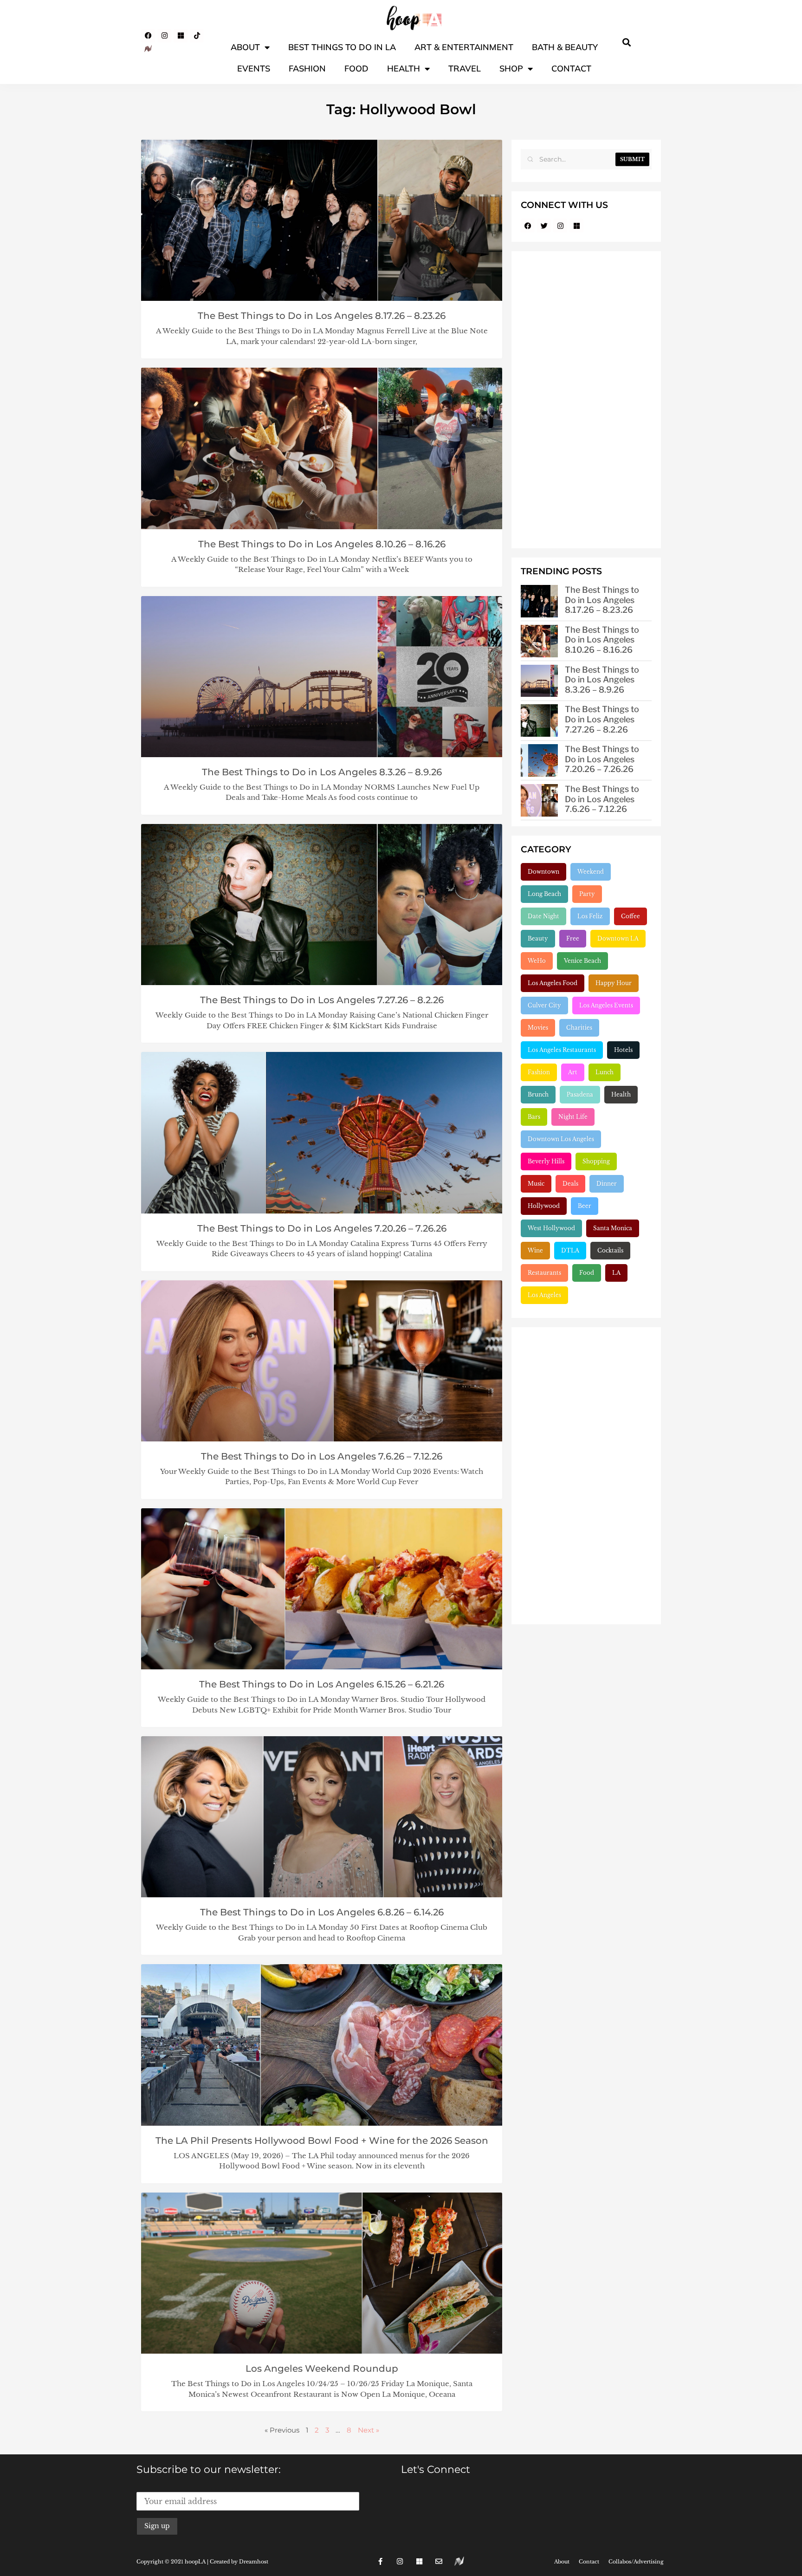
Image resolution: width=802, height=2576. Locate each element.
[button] (627, 42)
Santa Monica (613, 1228)
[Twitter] (544, 226)
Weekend (591, 872)
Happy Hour (614, 983)
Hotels (623, 1050)
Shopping (596, 1161)
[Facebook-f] (381, 2562)
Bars (534, 1117)
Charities (579, 1028)
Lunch (605, 1072)
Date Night (543, 916)
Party (587, 894)
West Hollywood (551, 1228)
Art (573, 1072)
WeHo (537, 961)
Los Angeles (544, 1295)
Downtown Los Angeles (561, 1139)
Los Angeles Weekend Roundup (322, 2368)
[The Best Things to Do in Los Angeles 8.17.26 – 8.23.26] (539, 601)
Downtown (543, 872)
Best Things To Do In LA (342, 47)
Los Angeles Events (606, 1005)
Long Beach (544, 894)
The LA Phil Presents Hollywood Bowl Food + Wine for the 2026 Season (322, 2141)
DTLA (570, 1250)
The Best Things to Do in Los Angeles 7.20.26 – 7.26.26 (322, 1228)
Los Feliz (590, 916)
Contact (571, 68)
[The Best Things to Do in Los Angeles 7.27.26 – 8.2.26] (539, 720)
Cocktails (610, 1250)
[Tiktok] (197, 36)
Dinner (607, 1184)
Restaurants (544, 1273)
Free (573, 938)
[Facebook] (148, 36)
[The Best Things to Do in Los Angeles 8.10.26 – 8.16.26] (539, 641)
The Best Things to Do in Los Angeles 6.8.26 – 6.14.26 (322, 1912)
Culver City (544, 1005)
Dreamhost (254, 2562)
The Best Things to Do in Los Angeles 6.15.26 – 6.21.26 (322, 1684)
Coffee (631, 916)
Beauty (538, 938)
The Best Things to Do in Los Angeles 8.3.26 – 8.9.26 (322, 772)
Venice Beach (582, 961)
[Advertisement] (586, 400)
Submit (632, 159)
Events (254, 68)
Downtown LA (618, 938)
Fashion (307, 68)
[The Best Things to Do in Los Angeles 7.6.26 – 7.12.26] (539, 800)
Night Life (573, 1117)
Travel (465, 68)
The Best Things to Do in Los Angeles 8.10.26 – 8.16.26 (322, 544)
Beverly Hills (546, 1161)
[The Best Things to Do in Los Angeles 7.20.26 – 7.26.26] (539, 760)
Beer (585, 1206)
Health (404, 68)
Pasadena (580, 1094)
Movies (538, 1028)
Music (536, 1184)
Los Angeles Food (553, 983)
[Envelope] (439, 2562)
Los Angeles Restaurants (562, 1050)
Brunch (538, 1094)
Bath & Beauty (565, 47)
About (245, 47)
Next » (369, 2430)
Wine (535, 1250)
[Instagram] (164, 36)
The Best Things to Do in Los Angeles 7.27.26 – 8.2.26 (322, 1000)
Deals (570, 1184)
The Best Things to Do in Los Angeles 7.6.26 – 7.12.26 (322, 1456)
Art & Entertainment (464, 47)
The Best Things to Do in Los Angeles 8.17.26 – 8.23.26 (322, 316)
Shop (511, 68)
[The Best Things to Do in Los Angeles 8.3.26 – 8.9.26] (539, 681)
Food (356, 68)
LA (616, 1273)
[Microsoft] (181, 36)
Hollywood (544, 1206)
